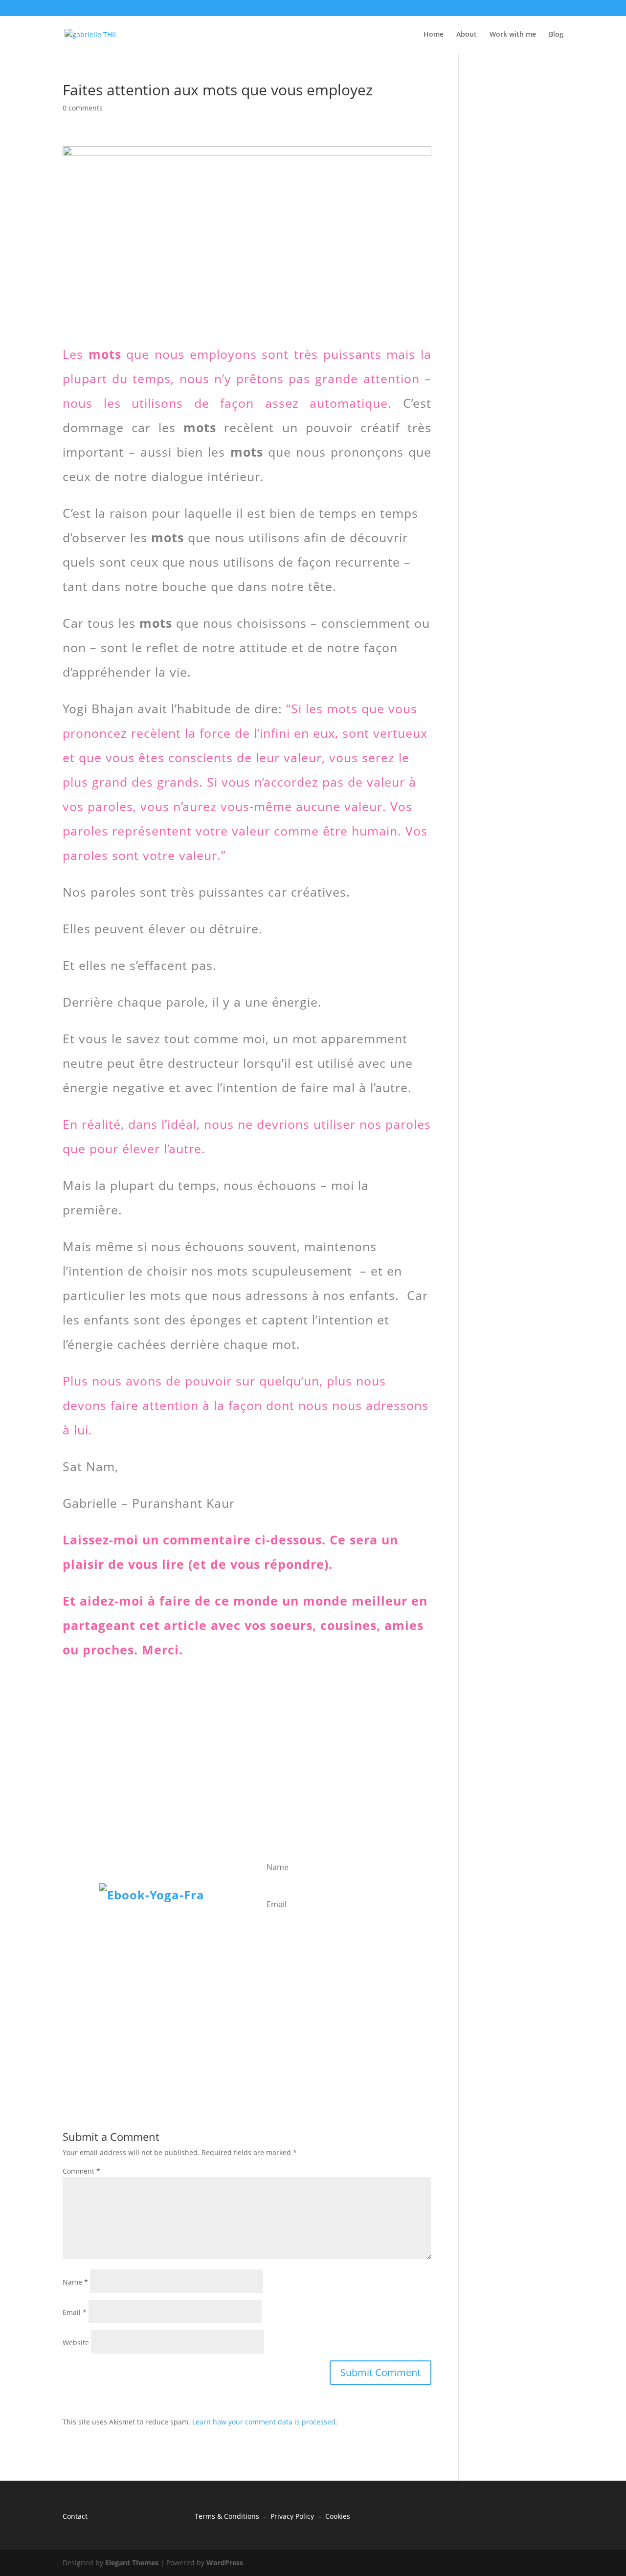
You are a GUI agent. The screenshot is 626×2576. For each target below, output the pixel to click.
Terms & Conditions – (233, 2516)
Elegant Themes (132, 2563)
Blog (556, 35)
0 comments (83, 108)
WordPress (225, 2563)
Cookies (338, 2516)
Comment (81, 2171)
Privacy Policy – (298, 2516)
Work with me (513, 35)
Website (76, 2343)
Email (75, 2312)
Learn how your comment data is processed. (265, 2422)
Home (434, 35)
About (467, 35)
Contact (75, 2516)
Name (75, 2282)
